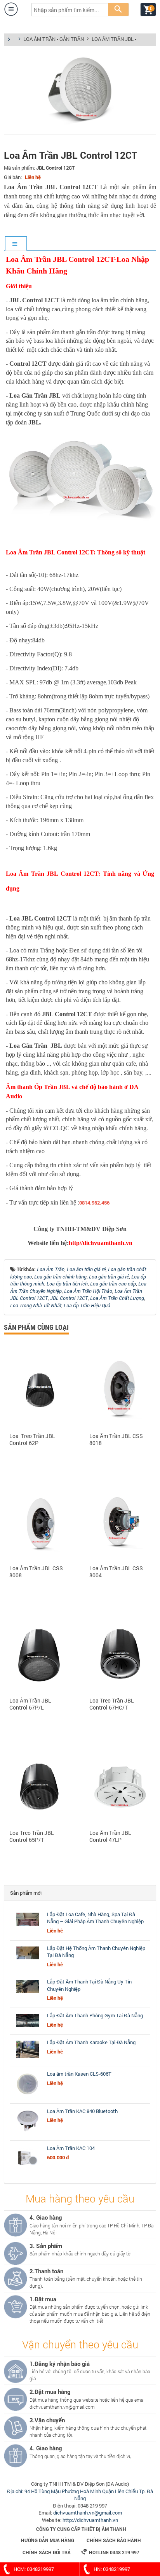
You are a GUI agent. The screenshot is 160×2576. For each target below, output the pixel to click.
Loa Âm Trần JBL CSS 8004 (116, 1572)
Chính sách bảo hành (114, 2540)
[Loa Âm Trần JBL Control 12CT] (80, 126)
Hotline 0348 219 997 (110, 2552)
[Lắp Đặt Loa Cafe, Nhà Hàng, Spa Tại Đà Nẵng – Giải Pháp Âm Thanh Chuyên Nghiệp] (28, 1926)
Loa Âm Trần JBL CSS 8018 (116, 1440)
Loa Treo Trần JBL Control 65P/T (32, 1836)
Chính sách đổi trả (47, 2552)
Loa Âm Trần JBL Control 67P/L (30, 1704)
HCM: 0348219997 (34, 2569)
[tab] (16, 244)
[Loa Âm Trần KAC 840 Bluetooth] (28, 2133)
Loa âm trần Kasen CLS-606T (79, 2074)
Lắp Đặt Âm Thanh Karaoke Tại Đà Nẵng (91, 2042)
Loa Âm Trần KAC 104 (71, 2148)
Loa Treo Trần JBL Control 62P (32, 1440)
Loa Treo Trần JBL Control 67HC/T (112, 1704)
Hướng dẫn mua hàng (48, 2540)
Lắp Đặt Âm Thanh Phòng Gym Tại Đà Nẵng (95, 2015)
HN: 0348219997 (112, 2569)
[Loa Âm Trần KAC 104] (28, 2170)
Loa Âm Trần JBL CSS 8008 (36, 1572)
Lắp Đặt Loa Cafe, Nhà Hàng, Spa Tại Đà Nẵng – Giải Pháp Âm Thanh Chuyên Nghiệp (95, 1918)
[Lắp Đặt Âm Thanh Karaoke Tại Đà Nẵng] (28, 2058)
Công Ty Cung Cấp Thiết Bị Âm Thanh (81, 2529)
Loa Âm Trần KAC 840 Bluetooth (82, 2111)
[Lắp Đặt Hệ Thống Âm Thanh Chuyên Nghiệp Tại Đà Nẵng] (28, 1959)
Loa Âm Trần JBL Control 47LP (110, 1836)
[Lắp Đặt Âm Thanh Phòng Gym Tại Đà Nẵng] (28, 2027)
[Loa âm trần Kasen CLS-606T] (28, 2096)
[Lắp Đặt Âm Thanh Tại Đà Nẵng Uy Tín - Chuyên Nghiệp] (28, 1993)
